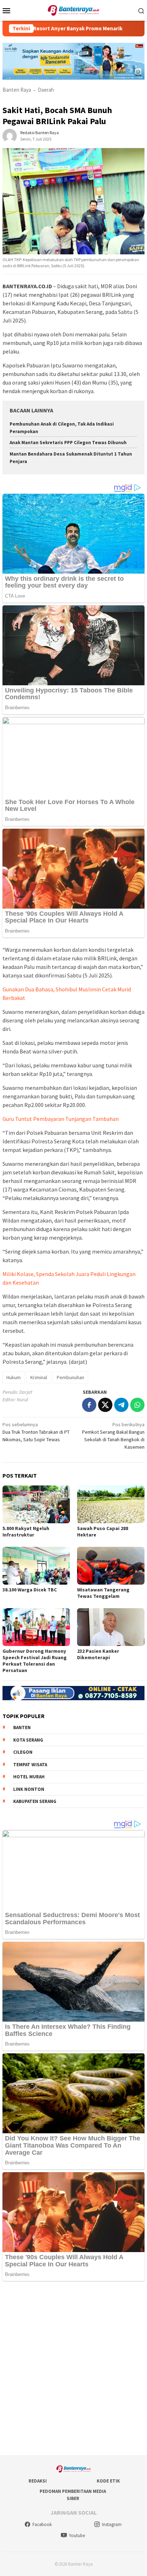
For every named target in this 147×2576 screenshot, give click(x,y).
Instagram (112, 2524)
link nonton (29, 1789)
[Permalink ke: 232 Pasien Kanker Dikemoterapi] (111, 1627)
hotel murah (29, 1777)
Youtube (77, 2536)
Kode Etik (108, 2481)
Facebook (42, 2524)
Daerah (46, 90)
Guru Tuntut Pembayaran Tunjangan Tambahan (61, 1119)
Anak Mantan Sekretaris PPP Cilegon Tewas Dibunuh (68, 443)
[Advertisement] (73, 2369)
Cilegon (23, 1752)
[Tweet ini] (105, 1405)
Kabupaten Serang (35, 1801)
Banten (22, 1728)
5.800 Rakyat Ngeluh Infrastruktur (26, 1531)
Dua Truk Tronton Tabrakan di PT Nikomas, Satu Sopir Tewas (36, 1432)
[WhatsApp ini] (137, 1405)
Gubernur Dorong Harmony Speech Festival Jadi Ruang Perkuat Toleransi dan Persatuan (35, 1661)
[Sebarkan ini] (89, 1405)
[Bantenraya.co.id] (74, 10)
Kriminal (39, 1377)
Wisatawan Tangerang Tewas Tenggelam (103, 1593)
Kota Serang (28, 1740)
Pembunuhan (70, 1377)
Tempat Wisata (30, 1765)
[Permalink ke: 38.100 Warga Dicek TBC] (36, 1566)
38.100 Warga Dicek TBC (30, 1590)
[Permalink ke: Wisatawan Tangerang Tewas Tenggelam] (111, 1566)
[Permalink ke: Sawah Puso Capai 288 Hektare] (111, 1504)
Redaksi (38, 2481)
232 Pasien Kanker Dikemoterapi (98, 1654)
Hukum (14, 1377)
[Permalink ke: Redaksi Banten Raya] (10, 135)
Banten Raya (17, 90)
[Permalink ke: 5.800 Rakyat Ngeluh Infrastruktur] (36, 1504)
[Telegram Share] (121, 1405)
